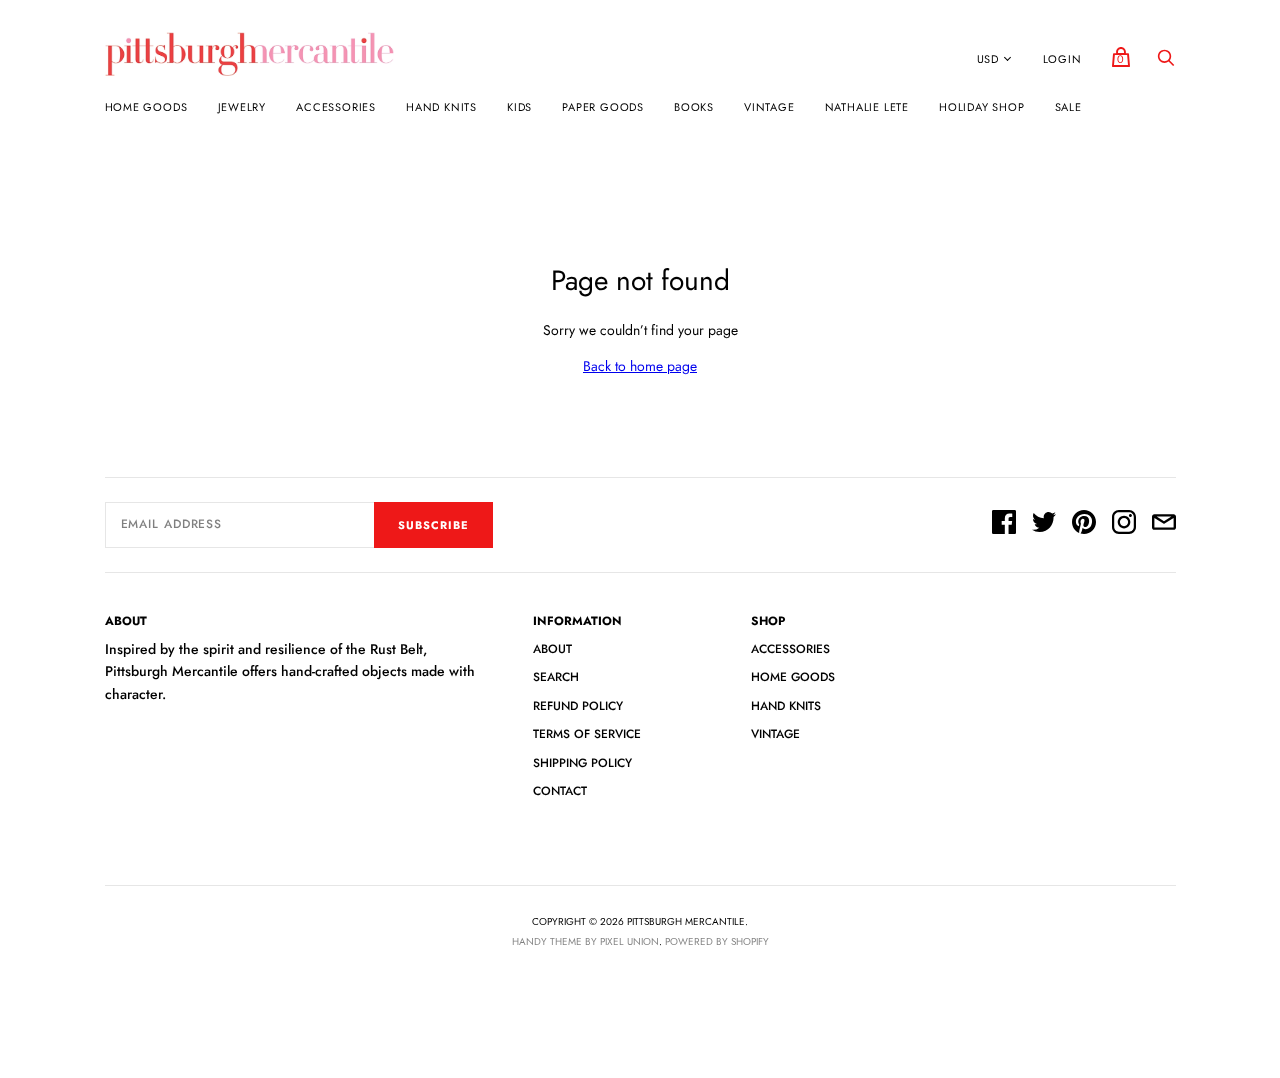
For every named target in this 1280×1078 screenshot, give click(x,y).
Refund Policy (578, 706)
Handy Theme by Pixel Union (585, 941)
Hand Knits (441, 107)
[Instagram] (1124, 525)
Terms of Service (587, 734)
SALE (1068, 107)
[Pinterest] (1084, 525)
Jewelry (242, 107)
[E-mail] (1164, 525)
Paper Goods (603, 107)
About (552, 649)
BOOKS (694, 107)
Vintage (769, 107)
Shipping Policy (582, 763)
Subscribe (433, 525)
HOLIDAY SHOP (982, 107)
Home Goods (146, 107)
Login (1062, 59)
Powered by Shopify (717, 941)
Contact (560, 791)
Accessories (336, 107)
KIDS (519, 107)
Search (556, 677)
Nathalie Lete (867, 107)
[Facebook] (1004, 525)
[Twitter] (1044, 525)
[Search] (1166, 63)
